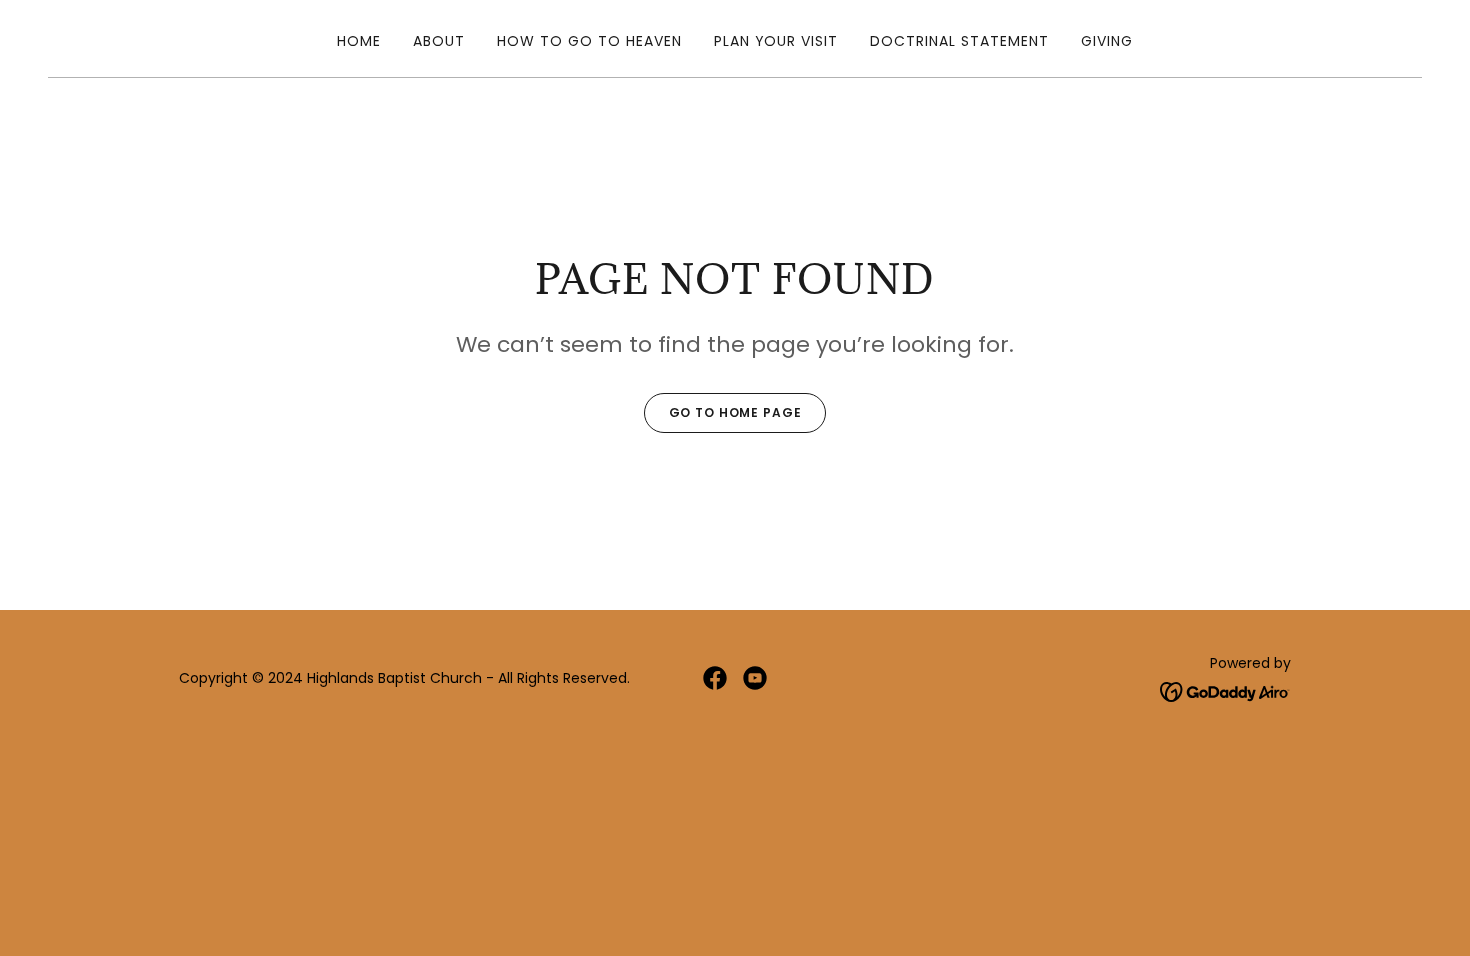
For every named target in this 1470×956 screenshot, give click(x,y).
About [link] (439, 41)
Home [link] (359, 41)
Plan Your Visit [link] (776, 41)
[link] (715, 678)
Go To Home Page (735, 412)
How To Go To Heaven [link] (589, 41)
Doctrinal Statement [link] (959, 41)
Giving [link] (1107, 41)
